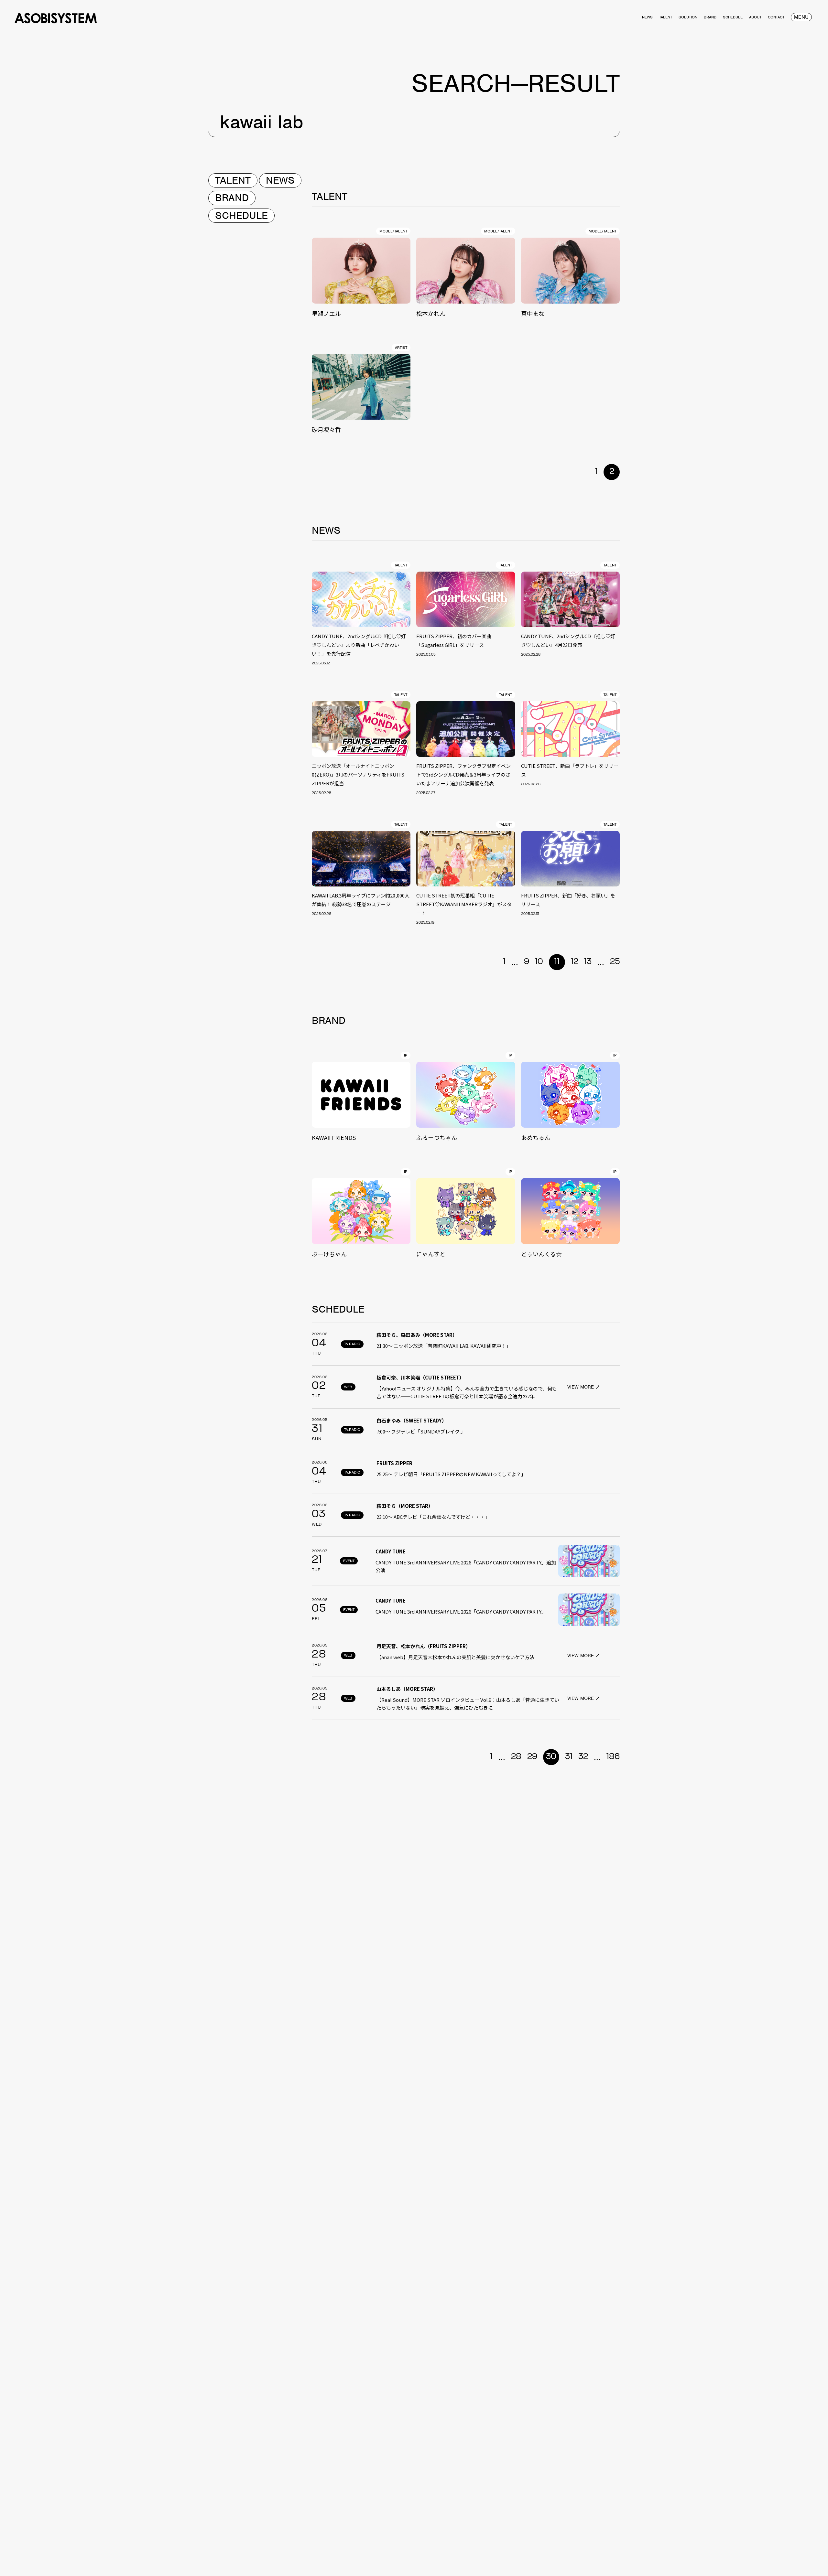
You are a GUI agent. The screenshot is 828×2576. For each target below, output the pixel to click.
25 (615, 962)
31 (569, 1757)
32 (583, 1757)
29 (532, 1757)
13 (588, 962)
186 (613, 1757)
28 (516, 1757)
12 (575, 962)
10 (539, 962)
